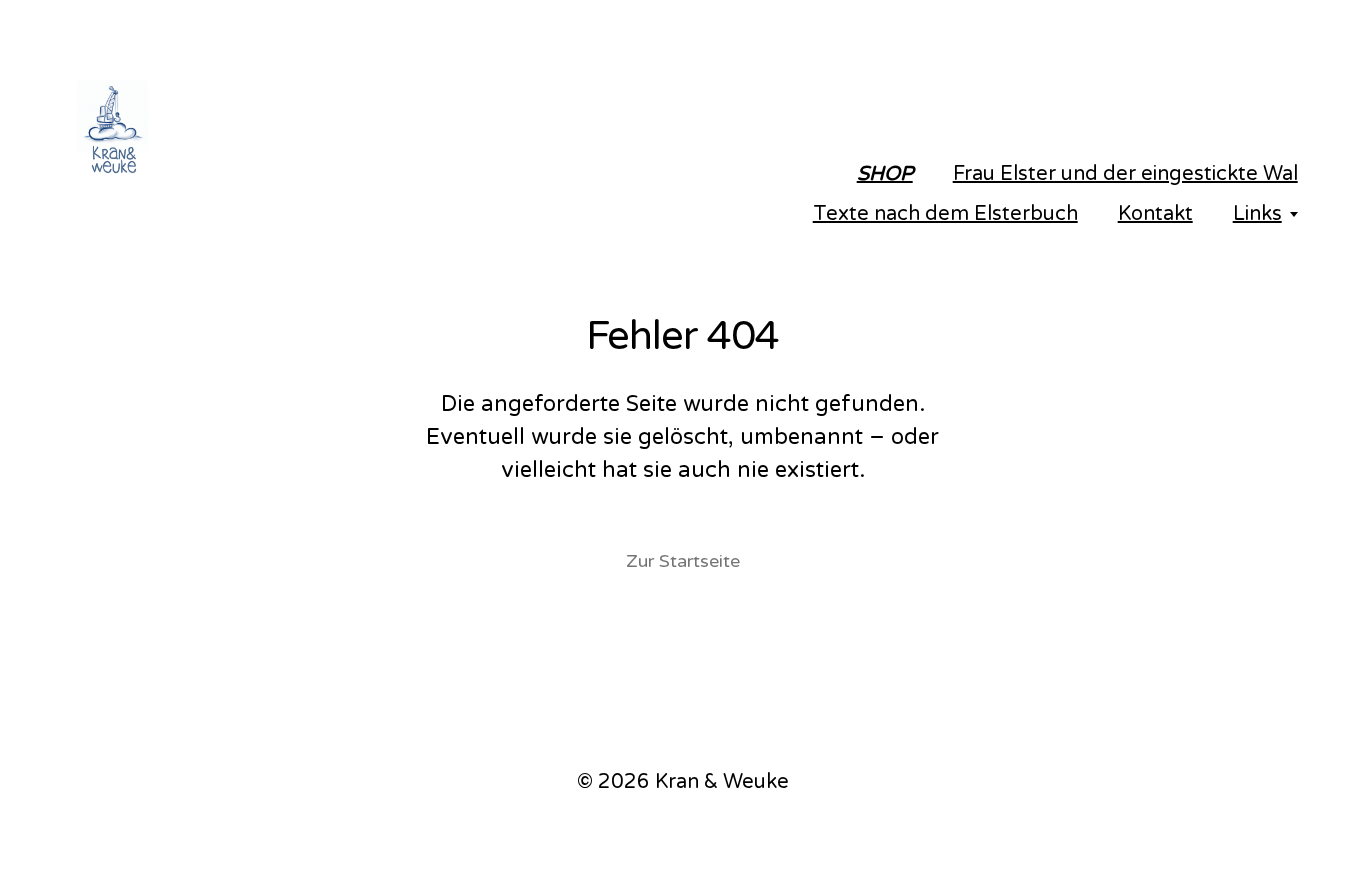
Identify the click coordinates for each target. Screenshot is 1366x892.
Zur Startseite (683, 561)
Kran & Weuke (722, 782)
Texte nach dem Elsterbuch (945, 214)
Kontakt (1155, 214)
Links (1257, 214)
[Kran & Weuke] (248, 130)
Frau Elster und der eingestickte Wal (1125, 174)
